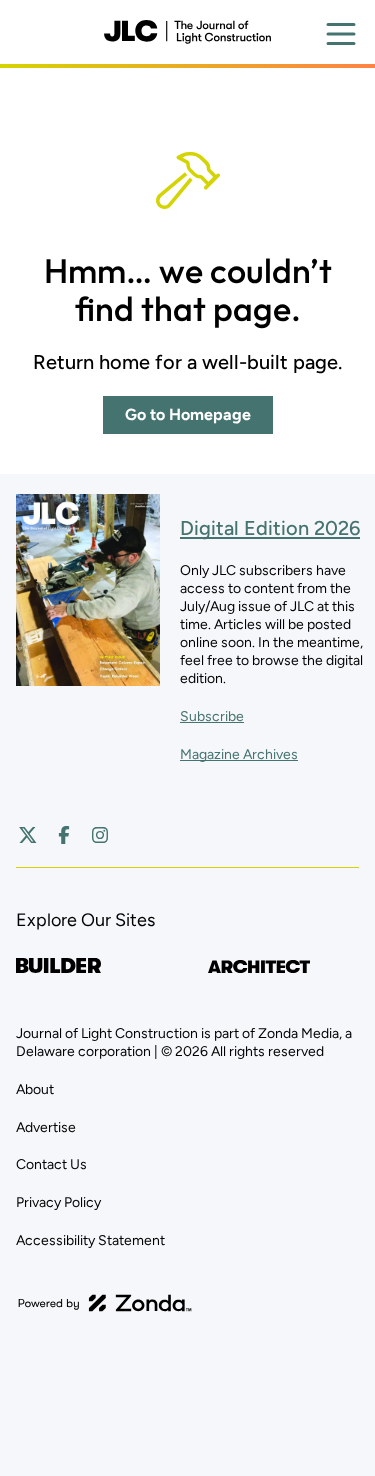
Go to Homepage (188, 414)
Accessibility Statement (90, 1240)
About (35, 1089)
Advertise (46, 1127)
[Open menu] (341, 34)
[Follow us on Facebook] (64, 835)
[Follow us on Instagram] (100, 835)
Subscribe (212, 716)
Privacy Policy (58, 1202)
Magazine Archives (239, 754)
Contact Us (51, 1164)
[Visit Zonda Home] (105, 1303)
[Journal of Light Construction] (187, 32)
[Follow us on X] (28, 835)
